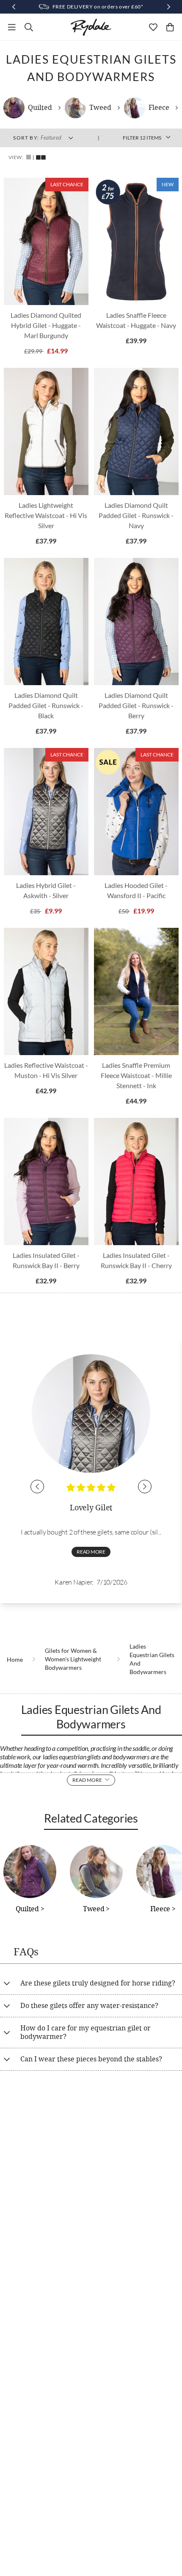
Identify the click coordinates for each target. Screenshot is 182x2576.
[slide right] (145, 1487)
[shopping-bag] (170, 27)
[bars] (12, 27)
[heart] (153, 27)
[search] (29, 27)
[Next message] (168, 7)
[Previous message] (14, 7)
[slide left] (37, 1487)
